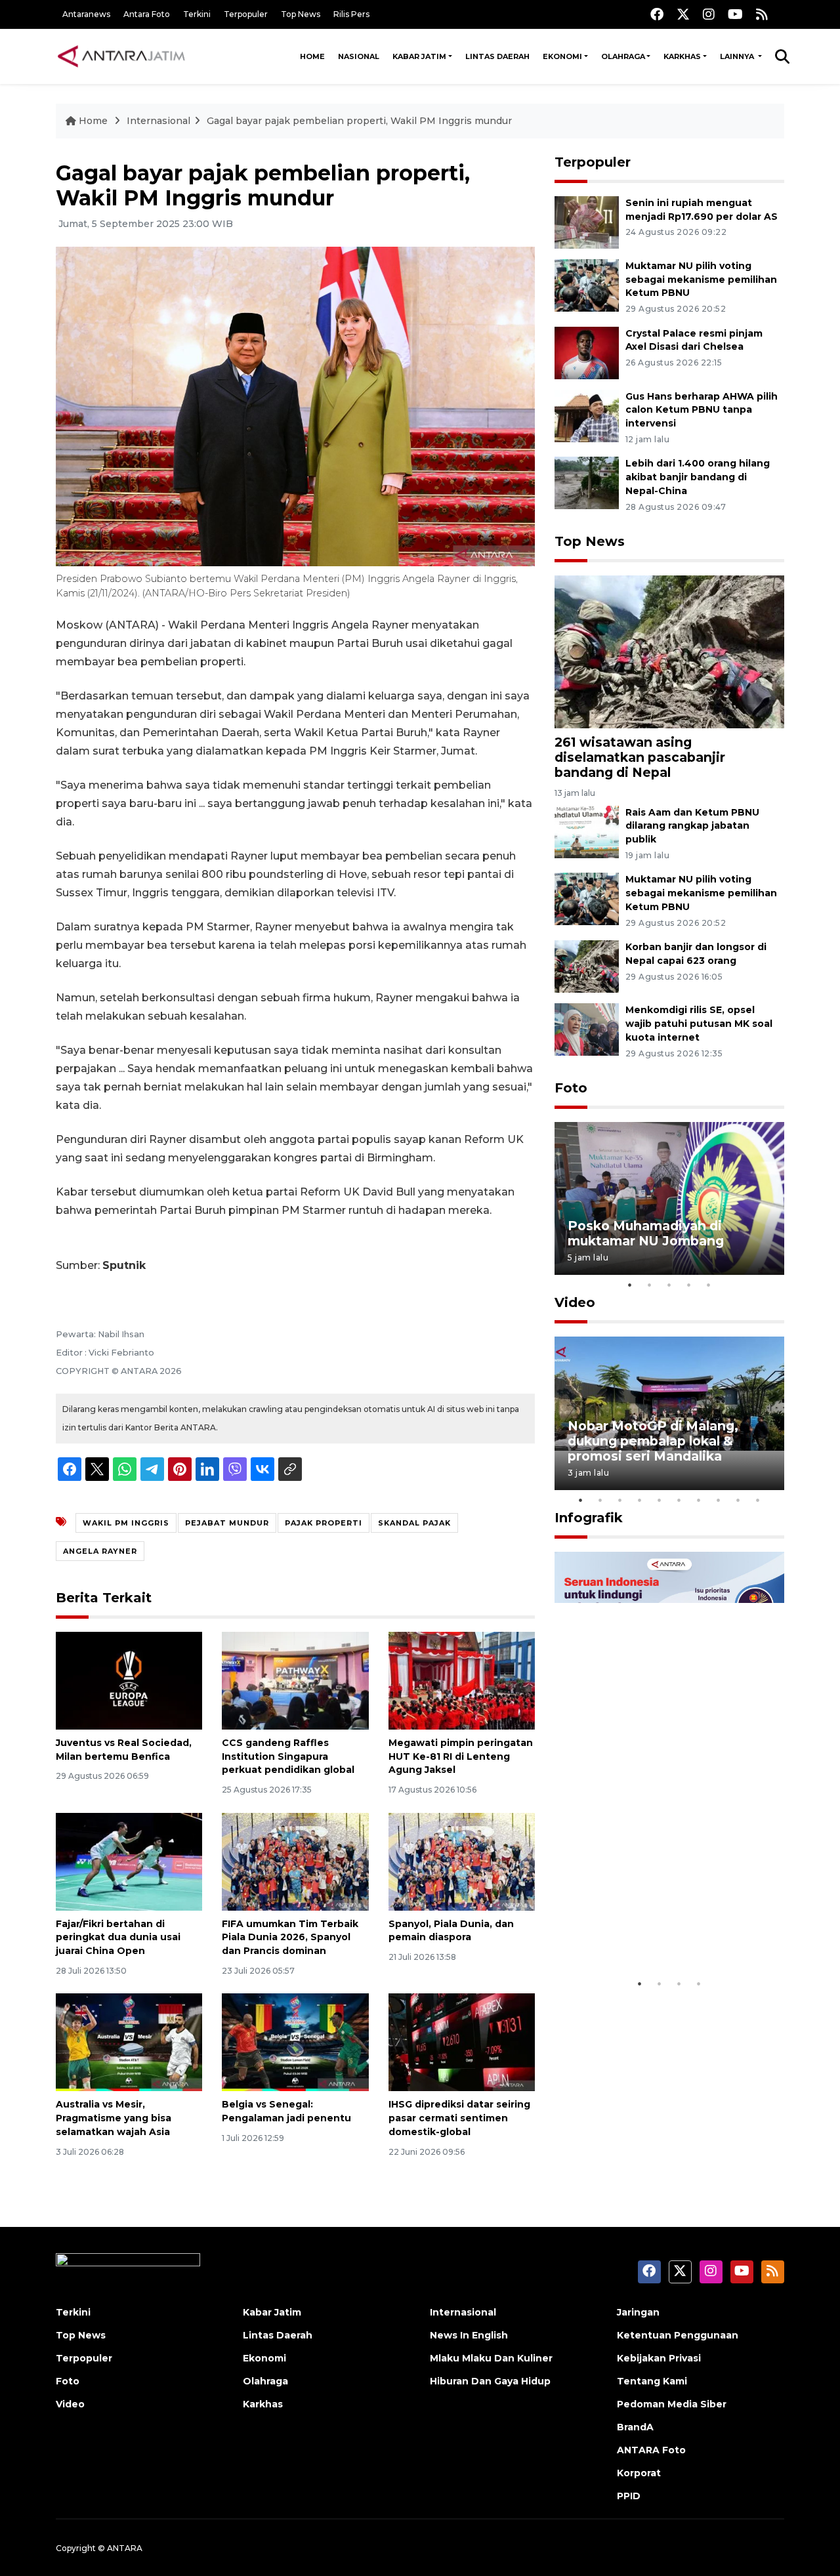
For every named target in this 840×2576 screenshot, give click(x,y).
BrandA (635, 2427)
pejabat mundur (227, 1523)
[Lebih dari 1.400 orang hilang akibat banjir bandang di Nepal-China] (587, 483)
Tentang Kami (652, 2381)
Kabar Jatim (419, 56)
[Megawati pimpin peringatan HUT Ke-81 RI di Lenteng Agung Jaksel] (462, 1680)
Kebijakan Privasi (659, 2358)
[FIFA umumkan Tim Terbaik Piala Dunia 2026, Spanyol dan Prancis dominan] (295, 1860)
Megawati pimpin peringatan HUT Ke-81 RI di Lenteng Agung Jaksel (461, 1756)
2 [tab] (650, 1285)
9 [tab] (738, 1500)
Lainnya (738, 56)
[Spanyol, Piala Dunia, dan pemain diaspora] (462, 1860)
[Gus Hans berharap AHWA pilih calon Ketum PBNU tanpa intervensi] (587, 415)
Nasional (359, 56)
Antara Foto (147, 14)
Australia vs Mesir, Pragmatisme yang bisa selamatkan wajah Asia (114, 2118)
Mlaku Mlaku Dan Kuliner (491, 2358)
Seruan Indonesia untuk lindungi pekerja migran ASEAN (646, 1923)
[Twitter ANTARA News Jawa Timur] (683, 14)
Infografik (589, 1518)
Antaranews (86, 14)
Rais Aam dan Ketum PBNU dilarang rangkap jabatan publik (692, 826)
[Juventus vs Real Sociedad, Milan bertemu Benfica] (129, 1680)
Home (312, 56)
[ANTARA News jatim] (121, 56)
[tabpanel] (669, 1198)
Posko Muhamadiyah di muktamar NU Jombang (646, 1233)
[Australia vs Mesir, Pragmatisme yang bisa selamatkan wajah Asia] (129, 2042)
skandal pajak (414, 1523)
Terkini (197, 14)
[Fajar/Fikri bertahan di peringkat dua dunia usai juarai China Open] (129, 1860)
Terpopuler (246, 14)
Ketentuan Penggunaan (678, 2335)
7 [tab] (699, 1500)
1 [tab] (630, 1285)
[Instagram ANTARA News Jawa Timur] (709, 14)
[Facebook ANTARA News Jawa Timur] (657, 14)
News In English (469, 2335)
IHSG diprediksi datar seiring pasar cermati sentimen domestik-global (459, 2118)
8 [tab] (719, 1500)
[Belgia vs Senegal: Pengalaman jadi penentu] (295, 2042)
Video (575, 1302)
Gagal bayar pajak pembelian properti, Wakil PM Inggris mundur (359, 121)
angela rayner (100, 1551)
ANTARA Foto (651, 2450)
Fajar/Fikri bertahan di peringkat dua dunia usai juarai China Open (118, 1938)
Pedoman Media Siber (672, 2404)
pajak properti (324, 1523)
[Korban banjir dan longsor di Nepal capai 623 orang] (587, 966)
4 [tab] (689, 1285)
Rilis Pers (351, 14)
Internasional (158, 121)
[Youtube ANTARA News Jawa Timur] (735, 14)
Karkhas (682, 56)
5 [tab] (709, 1285)
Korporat (639, 2473)
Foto (571, 1088)
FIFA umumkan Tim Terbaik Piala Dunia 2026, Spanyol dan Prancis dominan (290, 1938)
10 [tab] (758, 1500)
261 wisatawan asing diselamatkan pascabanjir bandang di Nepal (640, 757)
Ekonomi (562, 56)
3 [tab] (669, 1285)
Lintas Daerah (497, 56)
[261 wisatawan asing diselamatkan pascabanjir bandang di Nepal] (669, 651)
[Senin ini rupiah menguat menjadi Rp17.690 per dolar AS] (587, 221)
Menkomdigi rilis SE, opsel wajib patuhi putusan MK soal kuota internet (699, 1024)
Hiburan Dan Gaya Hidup (490, 2381)
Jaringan (638, 2312)
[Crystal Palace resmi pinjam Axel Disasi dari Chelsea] (587, 352)
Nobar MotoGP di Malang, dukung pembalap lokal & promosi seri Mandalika (653, 1441)
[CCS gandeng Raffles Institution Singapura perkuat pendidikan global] (295, 1680)
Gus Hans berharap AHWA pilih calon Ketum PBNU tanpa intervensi (702, 410)
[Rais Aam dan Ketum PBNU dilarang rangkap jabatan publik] (587, 831)
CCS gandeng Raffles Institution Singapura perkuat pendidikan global (288, 1756)
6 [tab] (679, 1500)
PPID (629, 2496)
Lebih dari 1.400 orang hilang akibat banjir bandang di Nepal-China (698, 477)
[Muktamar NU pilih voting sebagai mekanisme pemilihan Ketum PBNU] (587, 284)
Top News (301, 14)
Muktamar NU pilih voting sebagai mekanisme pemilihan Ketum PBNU (701, 280)
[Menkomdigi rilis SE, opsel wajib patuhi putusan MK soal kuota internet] (587, 1028)
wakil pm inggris (126, 1523)
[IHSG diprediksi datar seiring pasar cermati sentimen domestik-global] (462, 2042)
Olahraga (623, 56)
